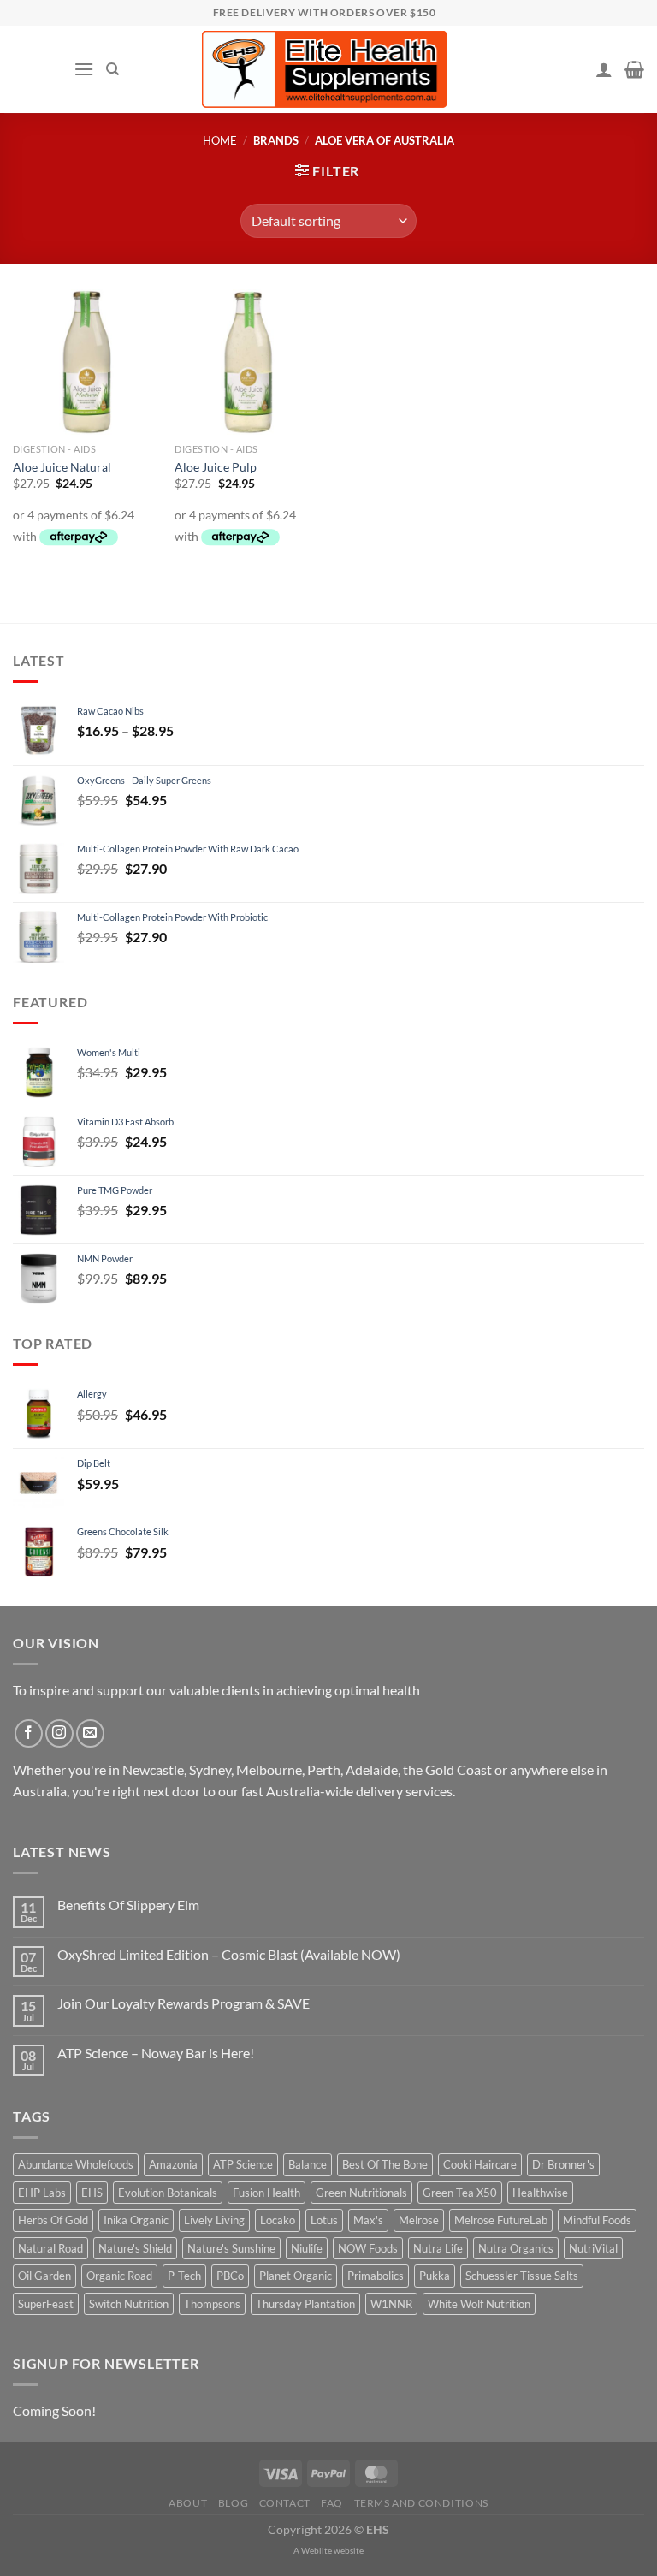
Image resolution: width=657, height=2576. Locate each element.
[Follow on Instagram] (59, 1733)
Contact (285, 2503)
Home (220, 140)
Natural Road (50, 2248)
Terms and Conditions (421, 2503)
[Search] (112, 69)
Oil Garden (44, 2276)
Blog (233, 2503)
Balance (308, 2164)
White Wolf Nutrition (479, 2304)
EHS (92, 2193)
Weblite (317, 2550)
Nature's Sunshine (231, 2248)
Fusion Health (266, 2193)
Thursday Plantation (305, 2304)
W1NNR (391, 2304)
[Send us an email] (90, 1733)
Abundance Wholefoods (76, 2164)
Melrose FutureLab (501, 2220)
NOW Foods (368, 2248)
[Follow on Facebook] (29, 1733)
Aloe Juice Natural (62, 467)
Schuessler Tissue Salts (522, 2276)
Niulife (307, 2248)
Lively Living (214, 2220)
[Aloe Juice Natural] (86, 362)
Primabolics (376, 2276)
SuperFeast (46, 2304)
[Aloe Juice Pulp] (247, 362)
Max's (368, 2220)
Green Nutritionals (361, 2193)
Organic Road (119, 2276)
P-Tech (184, 2276)
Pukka (435, 2276)
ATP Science (243, 2164)
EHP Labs (42, 2193)
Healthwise (540, 2193)
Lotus (324, 2220)
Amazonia (173, 2164)
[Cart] (634, 69)
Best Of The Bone (385, 2164)
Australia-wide (310, 1791)
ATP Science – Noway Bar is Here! (156, 2053)
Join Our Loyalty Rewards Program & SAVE (183, 2003)
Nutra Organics (516, 2248)
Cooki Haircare (480, 2164)
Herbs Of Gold (53, 2220)
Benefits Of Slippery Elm (128, 1905)
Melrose (419, 2220)
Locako (278, 2220)
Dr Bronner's (563, 2164)
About (188, 2503)
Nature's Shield (135, 2248)
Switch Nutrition (129, 2304)
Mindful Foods (597, 2220)
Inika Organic (136, 2220)
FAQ (332, 2503)
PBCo (230, 2276)
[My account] (604, 69)
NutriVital (593, 2248)
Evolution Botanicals (168, 2193)
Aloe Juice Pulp (216, 467)
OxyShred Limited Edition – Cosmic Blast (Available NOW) (229, 1954)
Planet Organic (296, 2276)
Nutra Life (438, 2248)
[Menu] (84, 69)
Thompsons (212, 2304)
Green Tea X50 (460, 2193)
